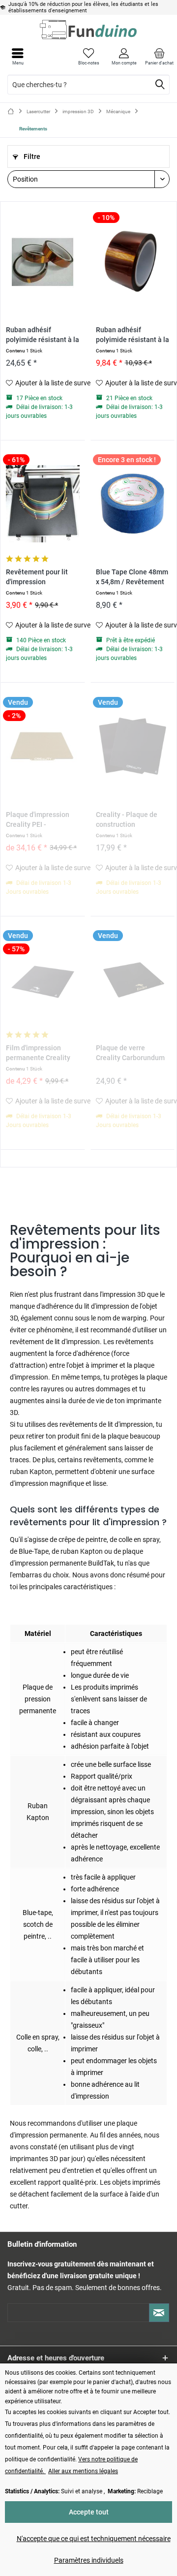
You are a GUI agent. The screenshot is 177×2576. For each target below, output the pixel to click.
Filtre (31, 157)
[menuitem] (159, 57)
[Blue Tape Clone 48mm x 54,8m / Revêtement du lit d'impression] (133, 503)
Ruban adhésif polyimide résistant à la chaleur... (43, 335)
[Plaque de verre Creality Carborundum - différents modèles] (133, 979)
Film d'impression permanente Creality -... (38, 1053)
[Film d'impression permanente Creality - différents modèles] (43, 979)
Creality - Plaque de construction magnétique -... (127, 820)
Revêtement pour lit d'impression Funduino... (37, 578)
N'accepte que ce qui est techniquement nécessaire (94, 2539)
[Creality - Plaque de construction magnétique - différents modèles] (133, 746)
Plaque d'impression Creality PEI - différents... (38, 820)
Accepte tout (89, 2512)
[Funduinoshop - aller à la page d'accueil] (88, 30)
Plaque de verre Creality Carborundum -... (130, 1053)
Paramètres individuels (89, 2560)
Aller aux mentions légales (83, 2471)
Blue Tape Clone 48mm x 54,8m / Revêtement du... (132, 578)
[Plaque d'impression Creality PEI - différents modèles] (43, 746)
